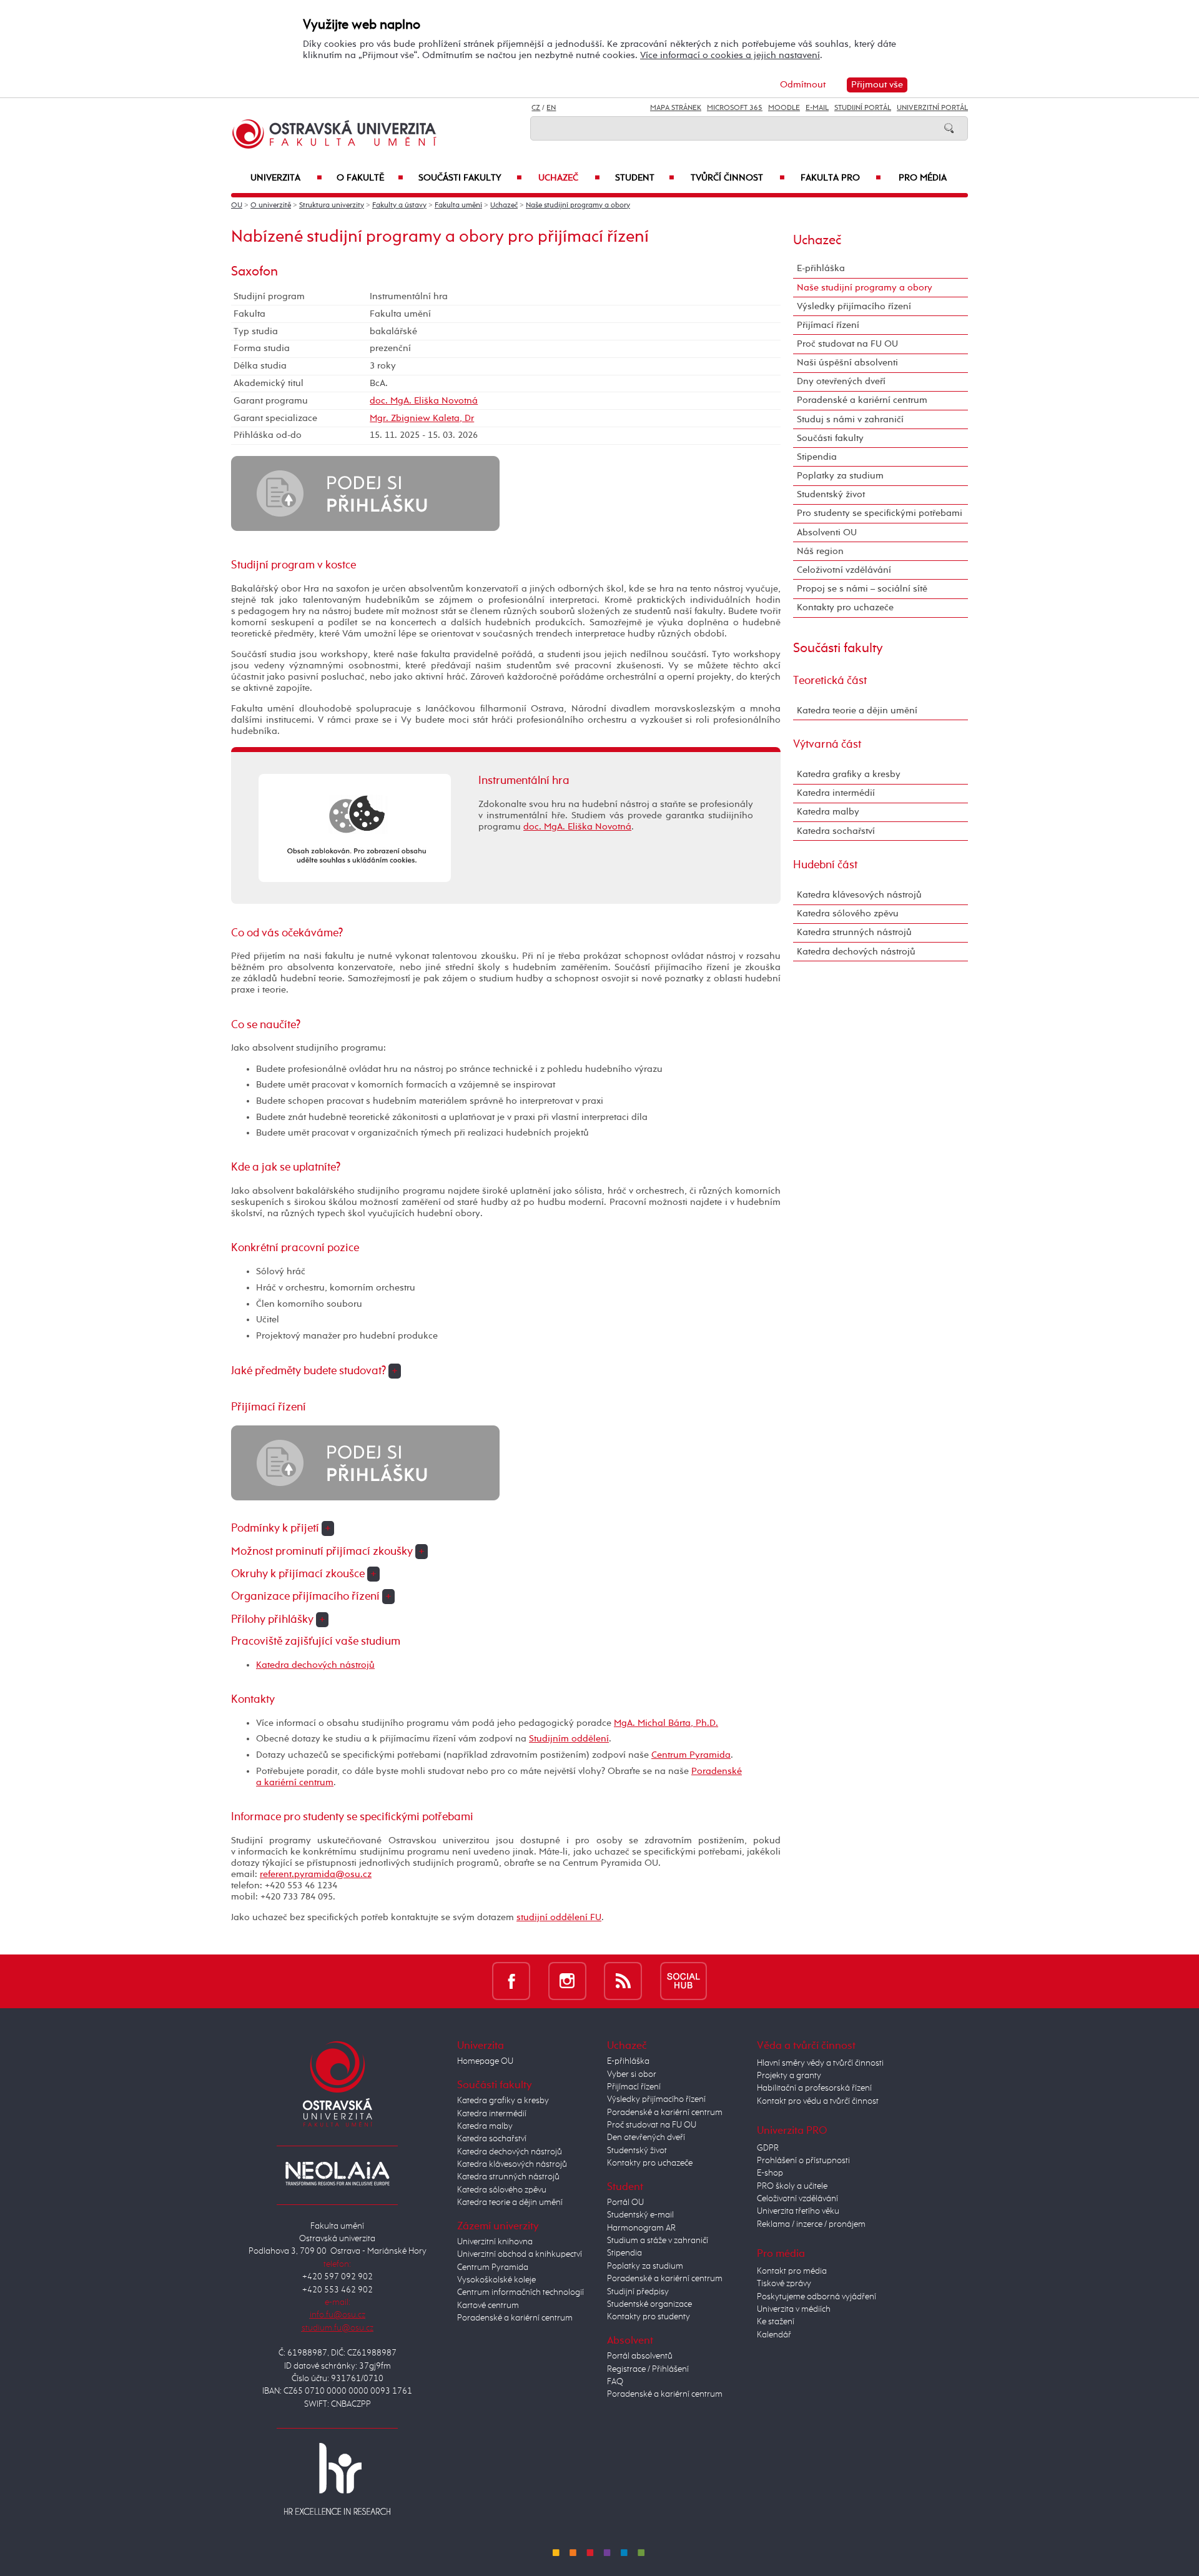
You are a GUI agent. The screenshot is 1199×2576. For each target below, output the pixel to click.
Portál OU (625, 2202)
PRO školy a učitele (792, 2186)
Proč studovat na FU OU (847, 344)
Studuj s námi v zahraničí (850, 419)
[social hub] (683, 1981)
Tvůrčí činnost (738, 178)
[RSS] (623, 1981)
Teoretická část (830, 681)
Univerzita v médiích (794, 2309)
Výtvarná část (827, 745)
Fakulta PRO (841, 178)
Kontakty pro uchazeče (845, 607)
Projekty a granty (789, 2076)
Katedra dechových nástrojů (315, 1665)
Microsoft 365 (735, 108)
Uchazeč (569, 178)
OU (237, 206)
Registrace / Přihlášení (648, 2369)
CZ (536, 108)
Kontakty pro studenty (649, 2317)
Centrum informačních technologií (521, 2292)
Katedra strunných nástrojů (854, 932)
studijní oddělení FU (559, 1917)
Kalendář (774, 2335)
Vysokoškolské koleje (496, 2280)
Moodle (784, 108)
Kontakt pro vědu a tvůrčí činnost (818, 2101)
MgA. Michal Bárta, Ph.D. (666, 1723)
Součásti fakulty (470, 178)
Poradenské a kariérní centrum (862, 400)
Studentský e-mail (640, 2215)
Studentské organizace (649, 2304)
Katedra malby (828, 812)
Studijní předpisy (638, 2292)
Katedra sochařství (836, 831)
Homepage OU (485, 2061)
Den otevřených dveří (646, 2138)
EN (551, 108)
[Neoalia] (337, 2174)
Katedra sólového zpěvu (848, 914)
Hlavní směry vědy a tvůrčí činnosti (820, 2063)
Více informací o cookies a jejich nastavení (730, 55)
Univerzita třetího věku (798, 2211)
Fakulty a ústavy (399, 206)
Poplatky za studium (840, 476)
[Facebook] (511, 1981)
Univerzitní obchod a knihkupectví (520, 2254)
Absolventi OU (827, 533)
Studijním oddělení (569, 1739)
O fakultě (370, 178)
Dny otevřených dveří (841, 381)
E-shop (770, 2173)
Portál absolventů (640, 2356)
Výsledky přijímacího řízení (854, 306)
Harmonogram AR (641, 2228)
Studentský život (831, 494)
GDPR (768, 2148)
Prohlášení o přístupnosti (803, 2161)
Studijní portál (863, 108)
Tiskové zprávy (784, 2284)
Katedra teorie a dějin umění (857, 711)
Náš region (820, 551)
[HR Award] (337, 2479)
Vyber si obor (632, 2074)
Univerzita (286, 178)
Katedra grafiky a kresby (849, 774)
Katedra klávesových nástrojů (859, 895)
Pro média (923, 178)
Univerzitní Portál (932, 108)
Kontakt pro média (792, 2271)
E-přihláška (821, 268)
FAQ (615, 2382)
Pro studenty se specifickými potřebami (880, 513)
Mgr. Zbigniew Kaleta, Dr (422, 418)
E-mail (817, 108)
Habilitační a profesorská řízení (814, 2088)
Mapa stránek (676, 108)
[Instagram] (567, 1981)
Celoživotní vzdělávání (844, 570)
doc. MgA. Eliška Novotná (424, 401)
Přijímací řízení (828, 325)
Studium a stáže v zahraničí (658, 2241)
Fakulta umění (458, 206)
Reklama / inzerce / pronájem (811, 2224)
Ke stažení (776, 2322)
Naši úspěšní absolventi (847, 363)
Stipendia (817, 457)
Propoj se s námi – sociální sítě (862, 589)
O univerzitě (271, 206)
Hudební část (825, 865)
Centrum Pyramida (691, 1755)
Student (645, 178)
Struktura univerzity (332, 206)
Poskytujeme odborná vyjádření (817, 2297)
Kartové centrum (488, 2306)
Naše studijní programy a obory (578, 206)
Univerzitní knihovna (495, 2242)
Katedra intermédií (836, 793)
